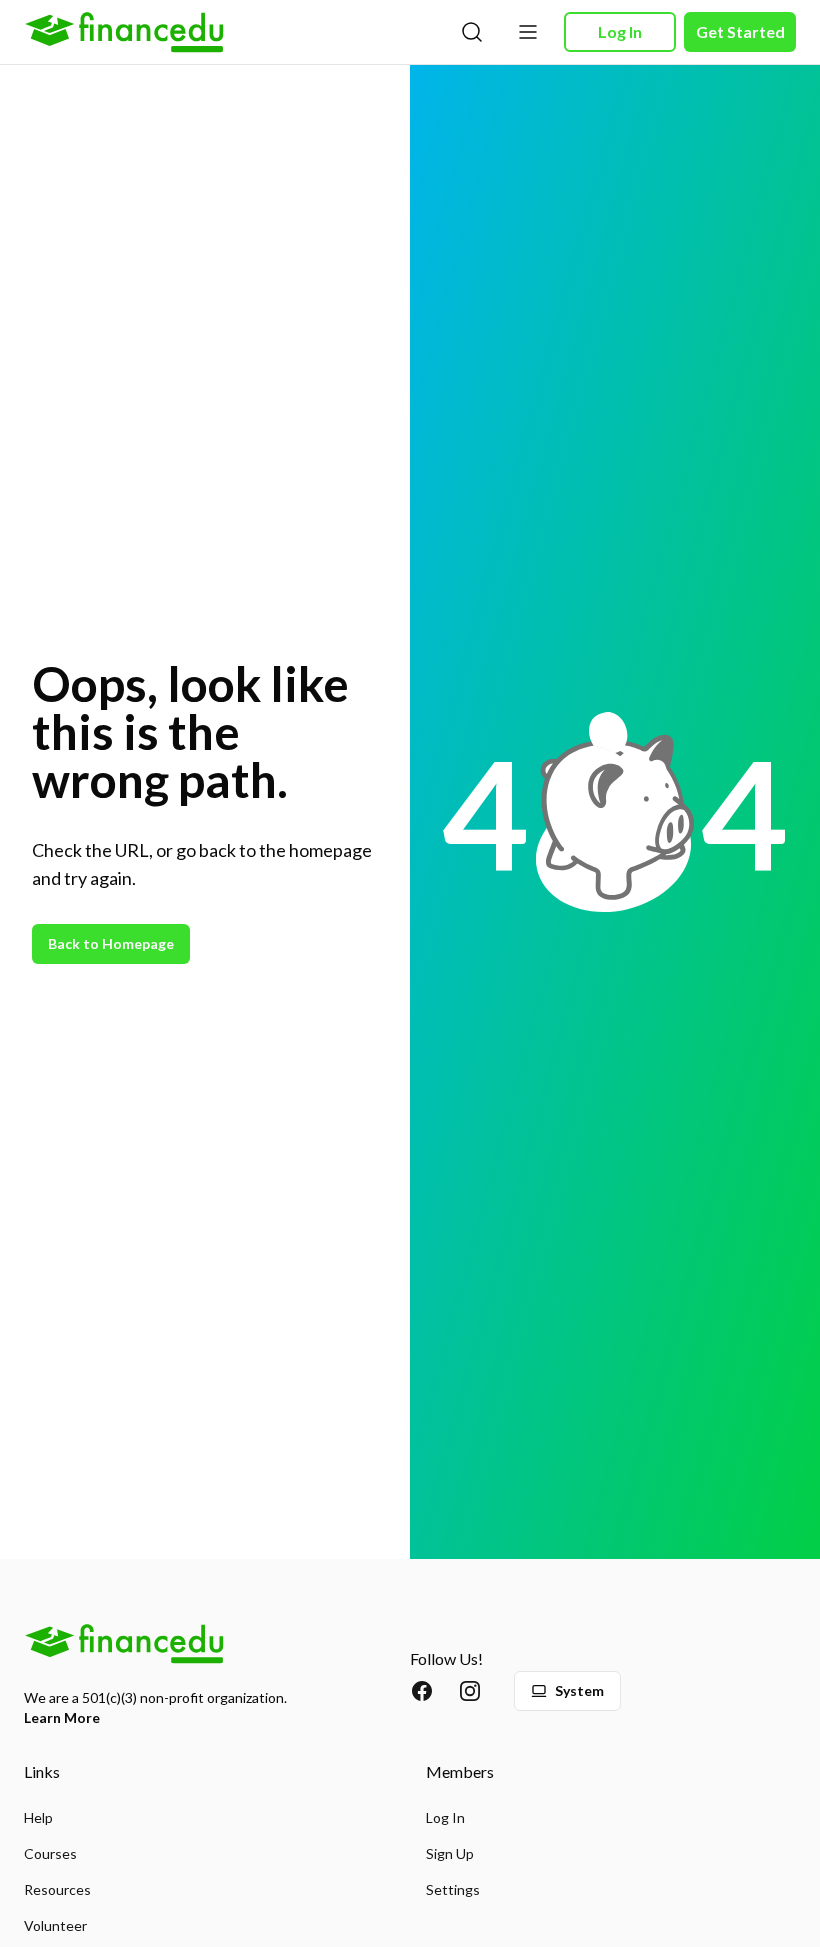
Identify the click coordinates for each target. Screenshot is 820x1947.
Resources (57, 1889)
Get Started (740, 31)
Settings (453, 1889)
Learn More (62, 1717)
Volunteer (55, 1925)
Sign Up (450, 1853)
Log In (620, 31)
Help (38, 1817)
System (579, 1690)
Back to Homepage (111, 943)
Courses (50, 1853)
